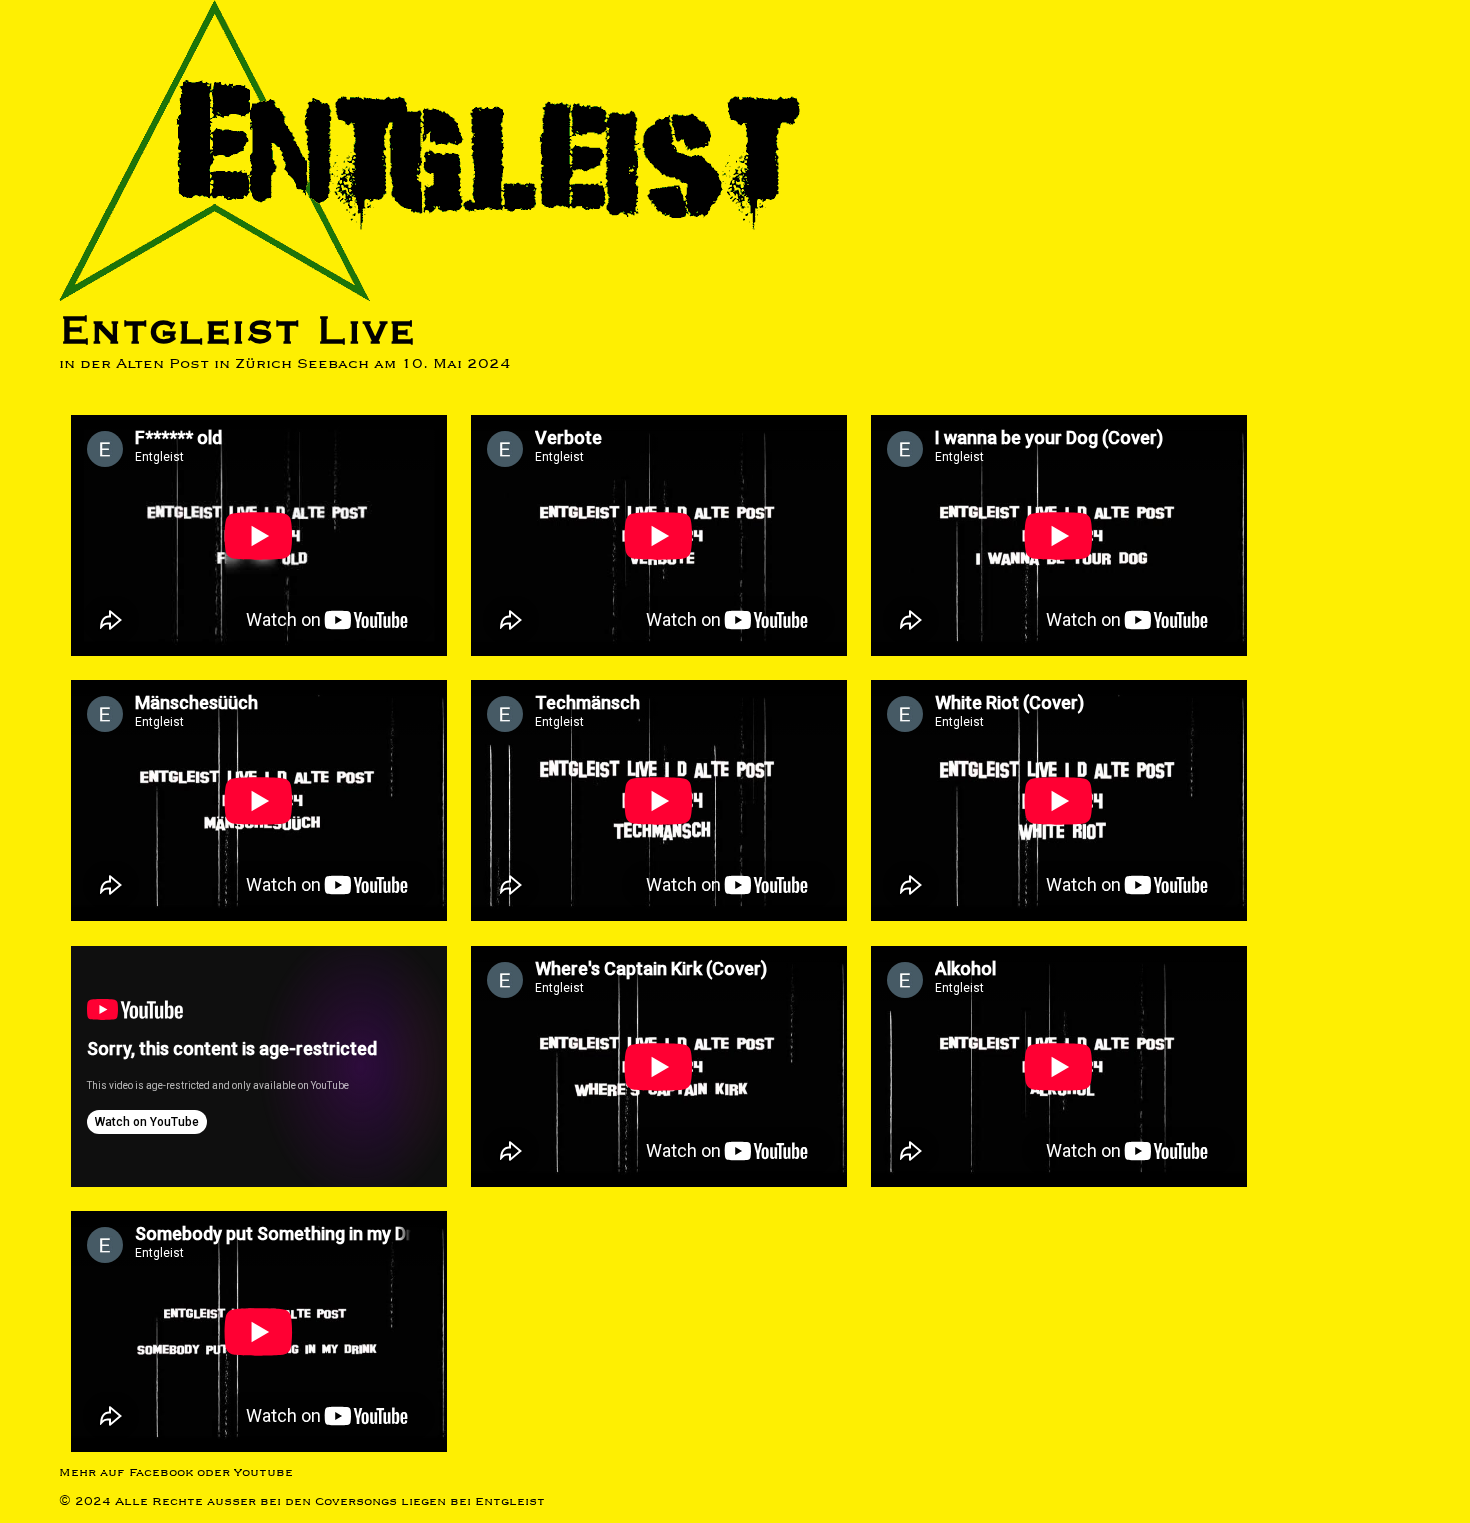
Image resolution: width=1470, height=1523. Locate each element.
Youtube (263, 1472)
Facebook (161, 1472)
